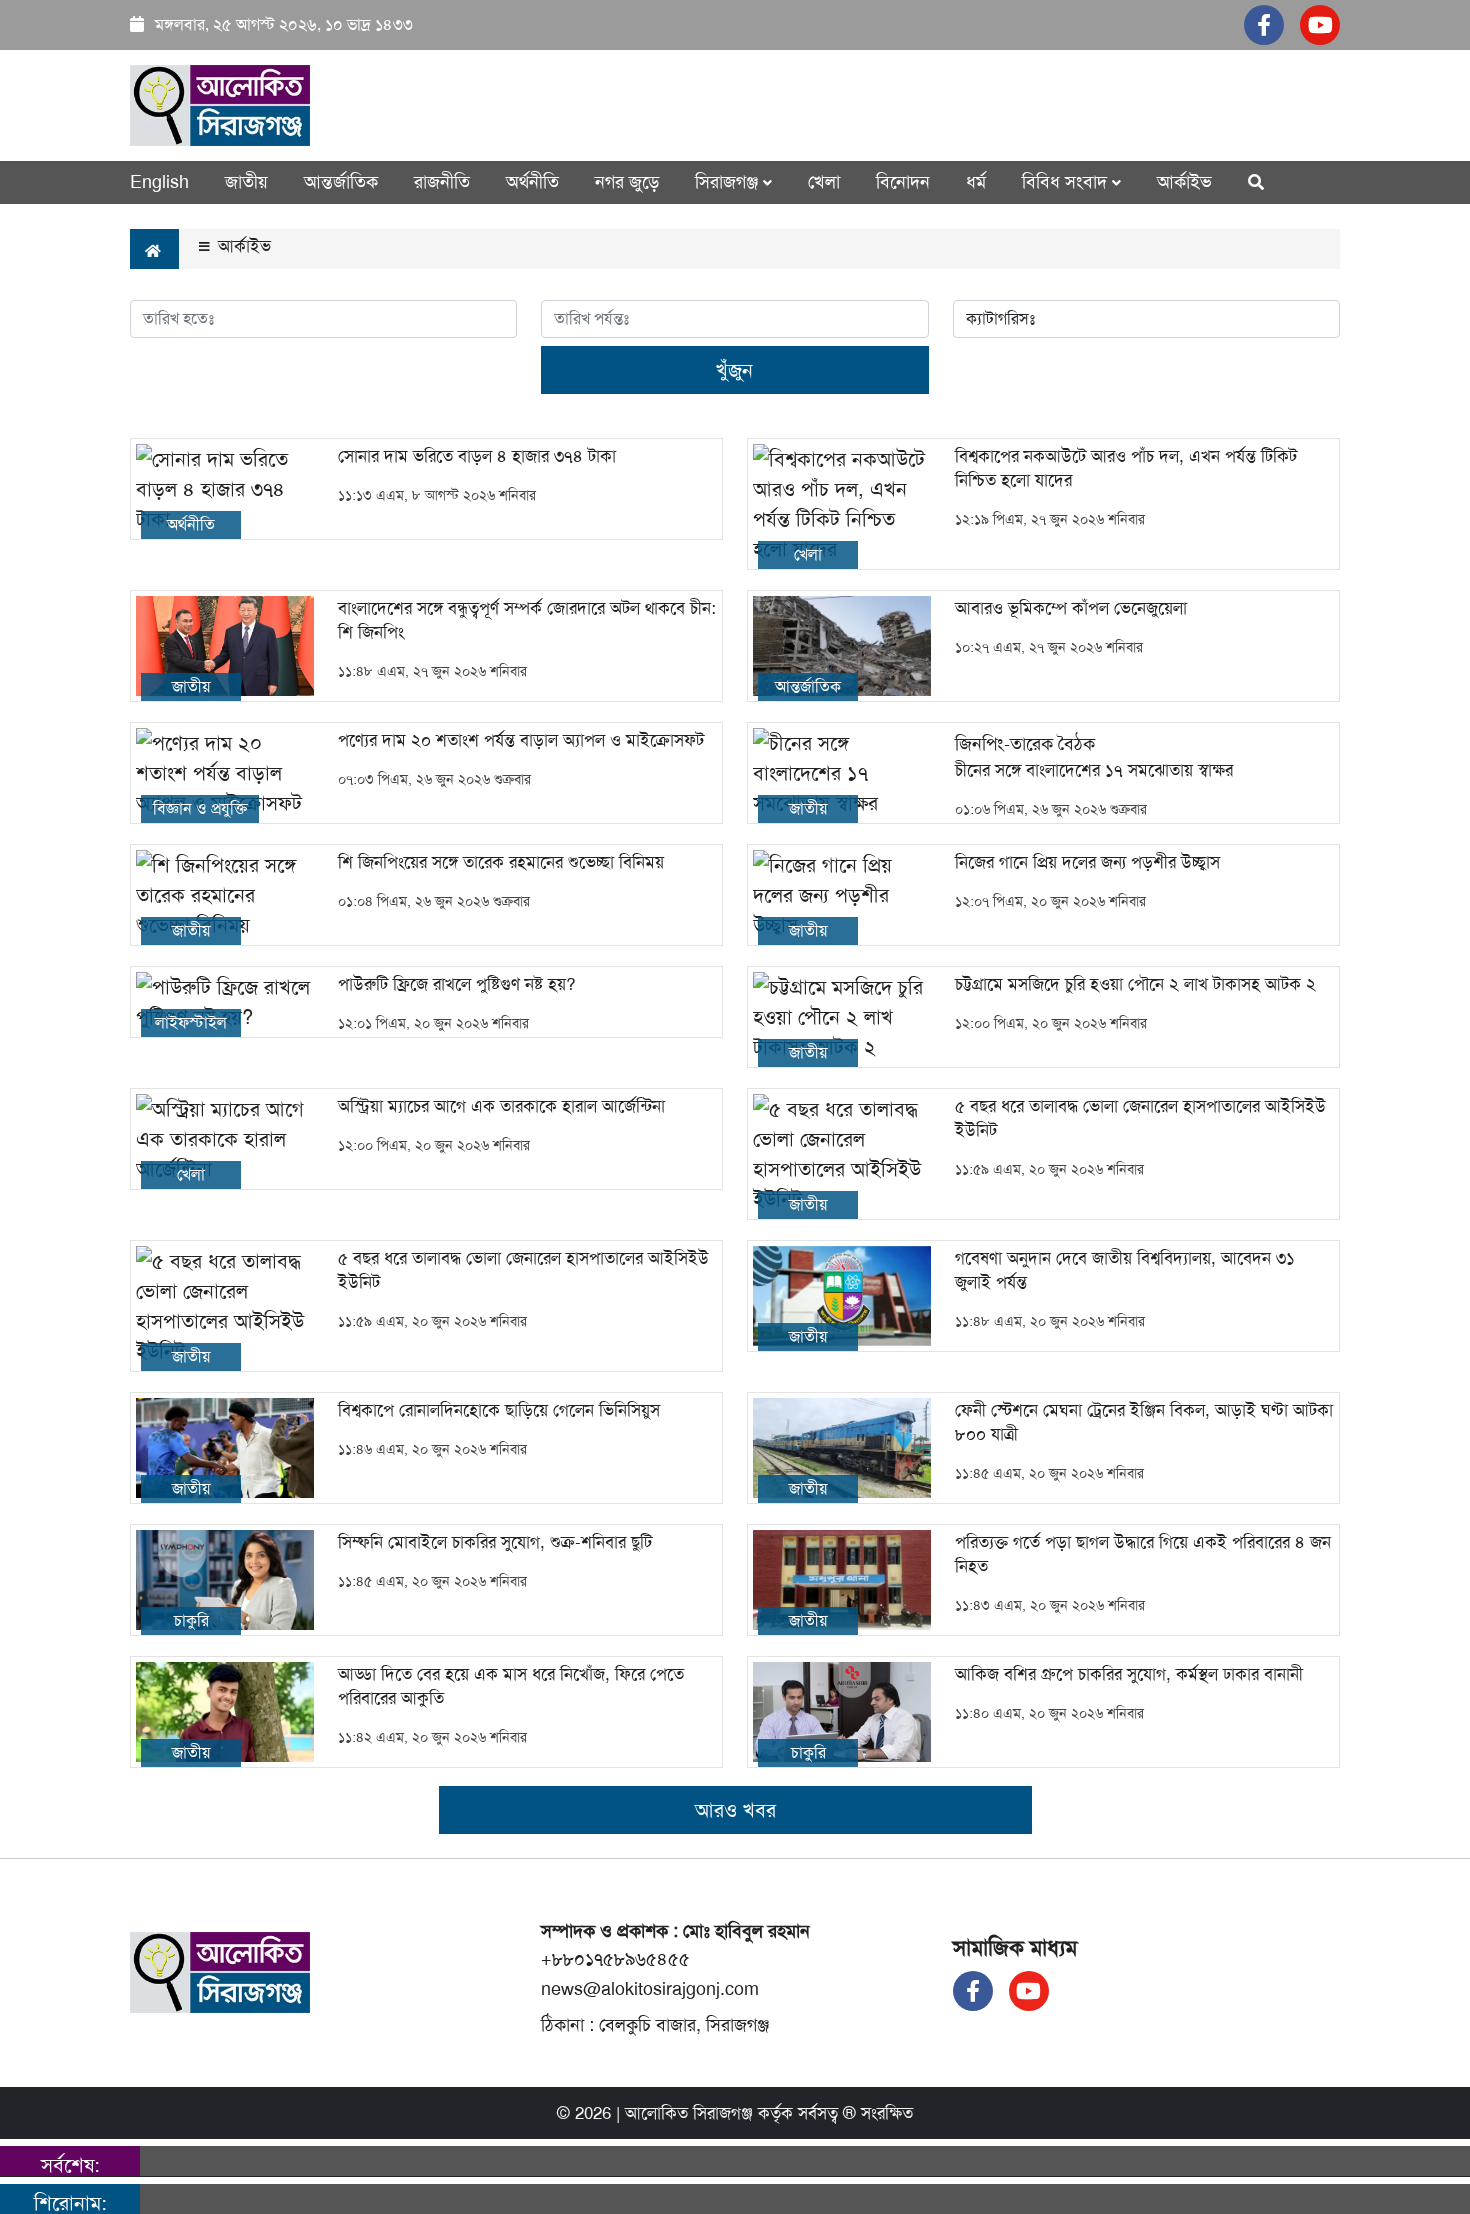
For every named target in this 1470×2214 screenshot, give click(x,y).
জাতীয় (246, 182)
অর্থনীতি (532, 182)
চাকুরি (191, 1620)
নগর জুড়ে (627, 182)
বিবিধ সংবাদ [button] (1067, 182)
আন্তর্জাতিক (341, 182)
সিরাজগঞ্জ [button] (729, 182)
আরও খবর (735, 1810)
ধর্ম (976, 182)
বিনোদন (903, 182)
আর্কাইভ (1184, 182)
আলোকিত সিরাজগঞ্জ (689, 2113)
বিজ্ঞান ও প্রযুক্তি (200, 808)
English (159, 182)
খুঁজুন (734, 370)
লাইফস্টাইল (191, 1022)
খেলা (824, 182)
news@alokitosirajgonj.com (650, 1989)
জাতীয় (191, 686)
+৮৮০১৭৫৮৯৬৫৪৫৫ (615, 1959)
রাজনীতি (442, 182)
